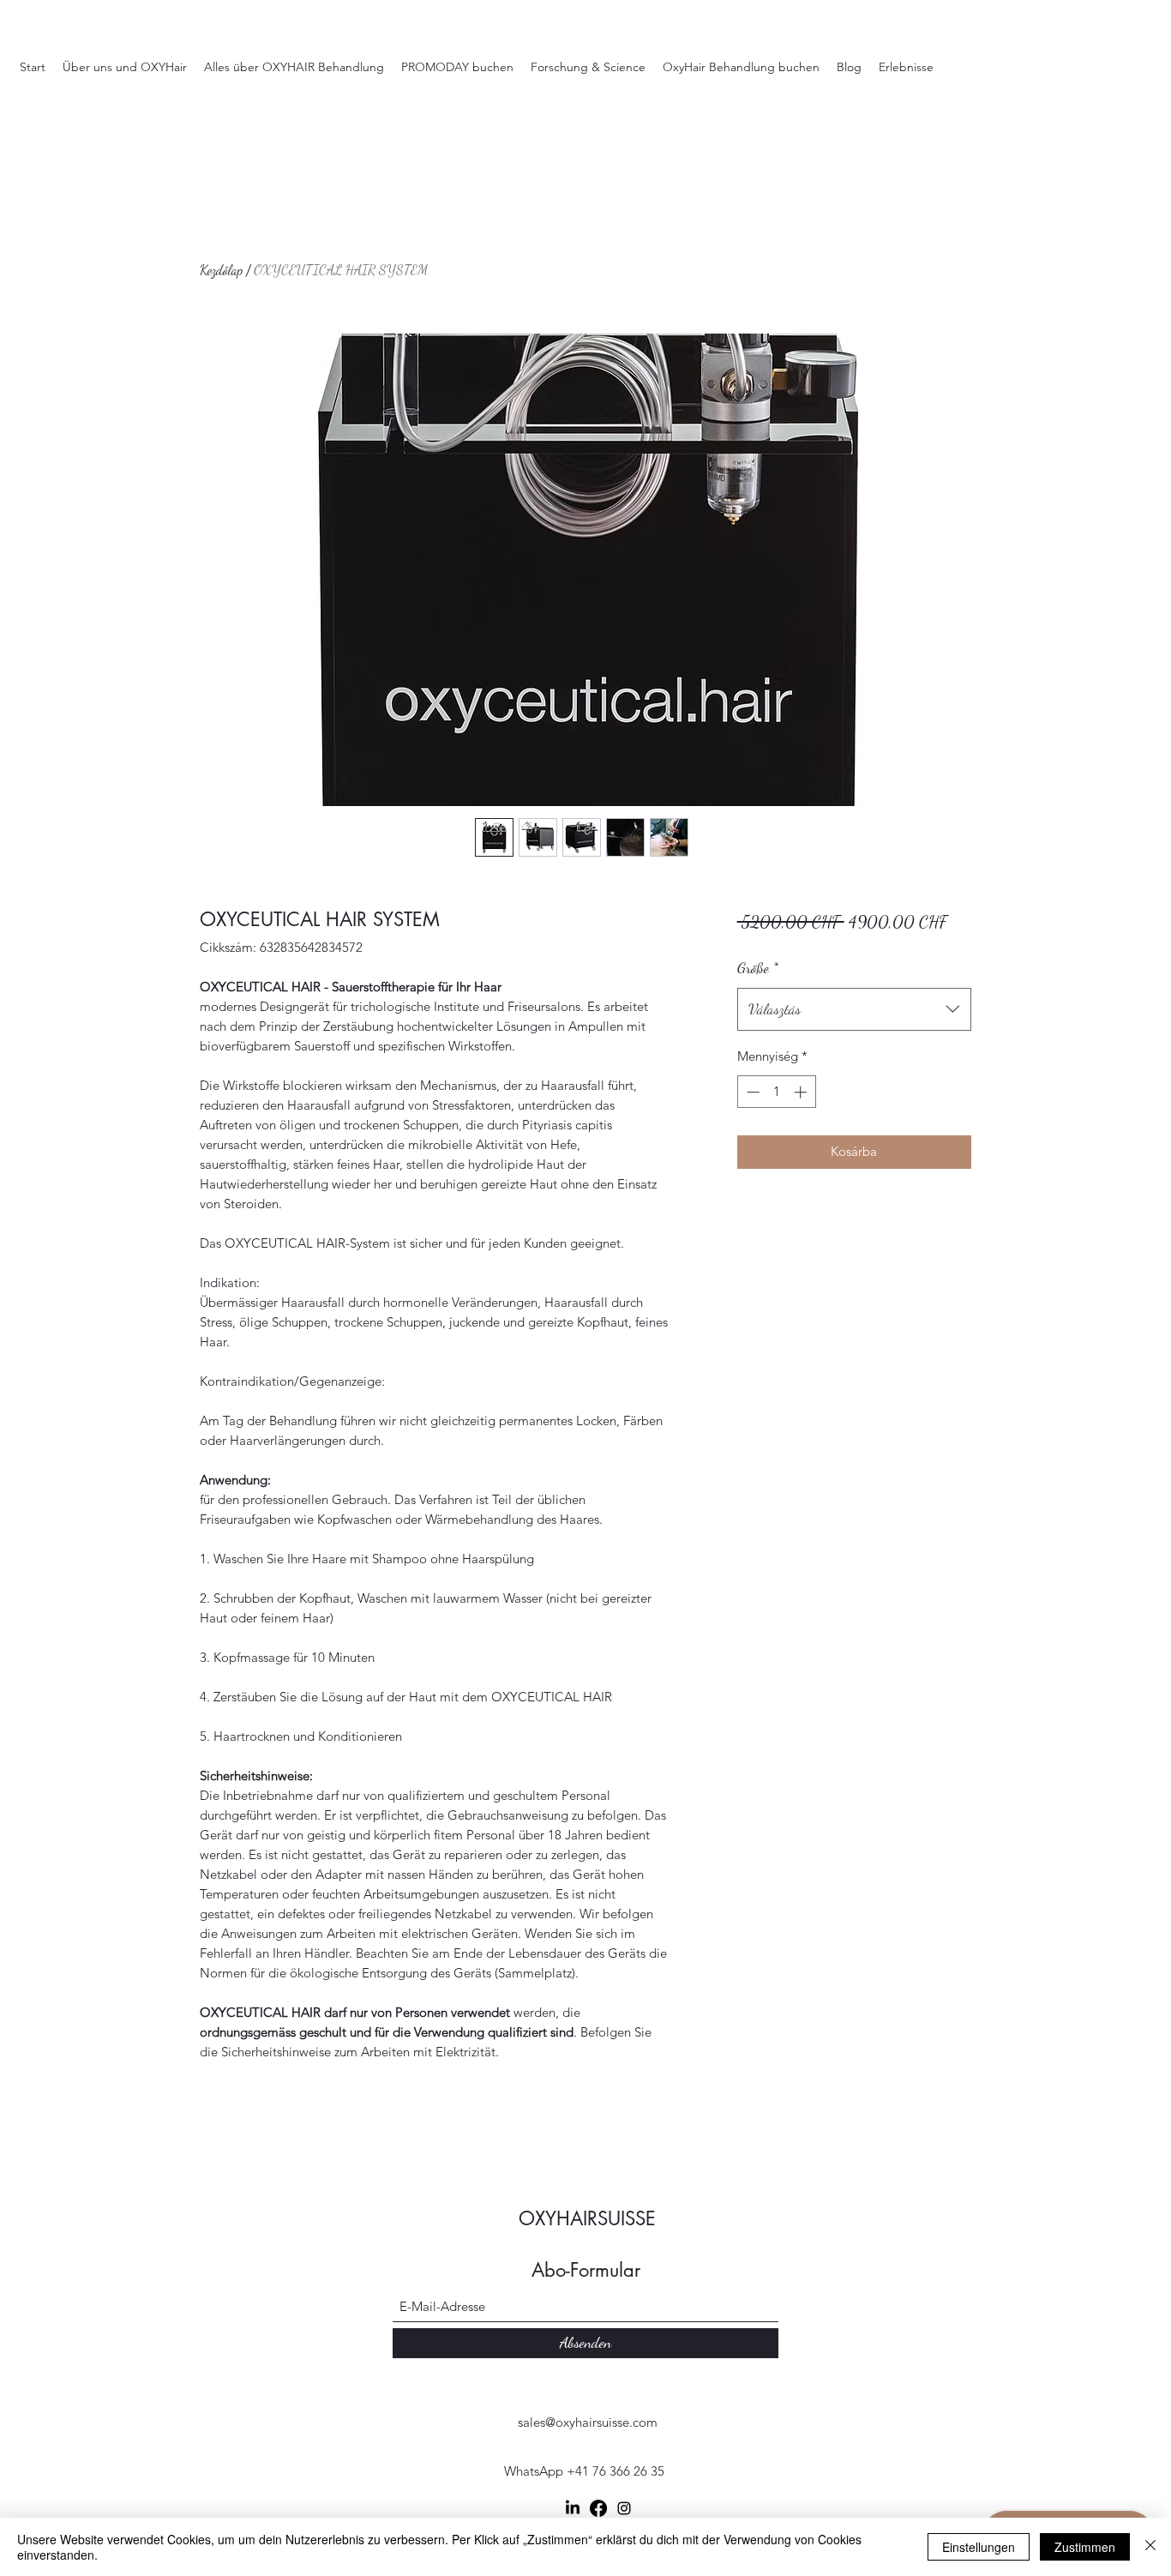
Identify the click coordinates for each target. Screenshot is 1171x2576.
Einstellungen (979, 2547)
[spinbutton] (776, 1092)
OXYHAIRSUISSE (587, 2218)
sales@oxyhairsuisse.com (588, 2422)
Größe (758, 967)
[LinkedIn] (573, 2508)
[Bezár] (1150, 2547)
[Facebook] (598, 2508)
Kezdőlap (221, 270)
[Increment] (802, 1092)
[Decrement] (751, 1092)
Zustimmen (1085, 2547)
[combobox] (854, 1009)
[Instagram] (624, 2508)
